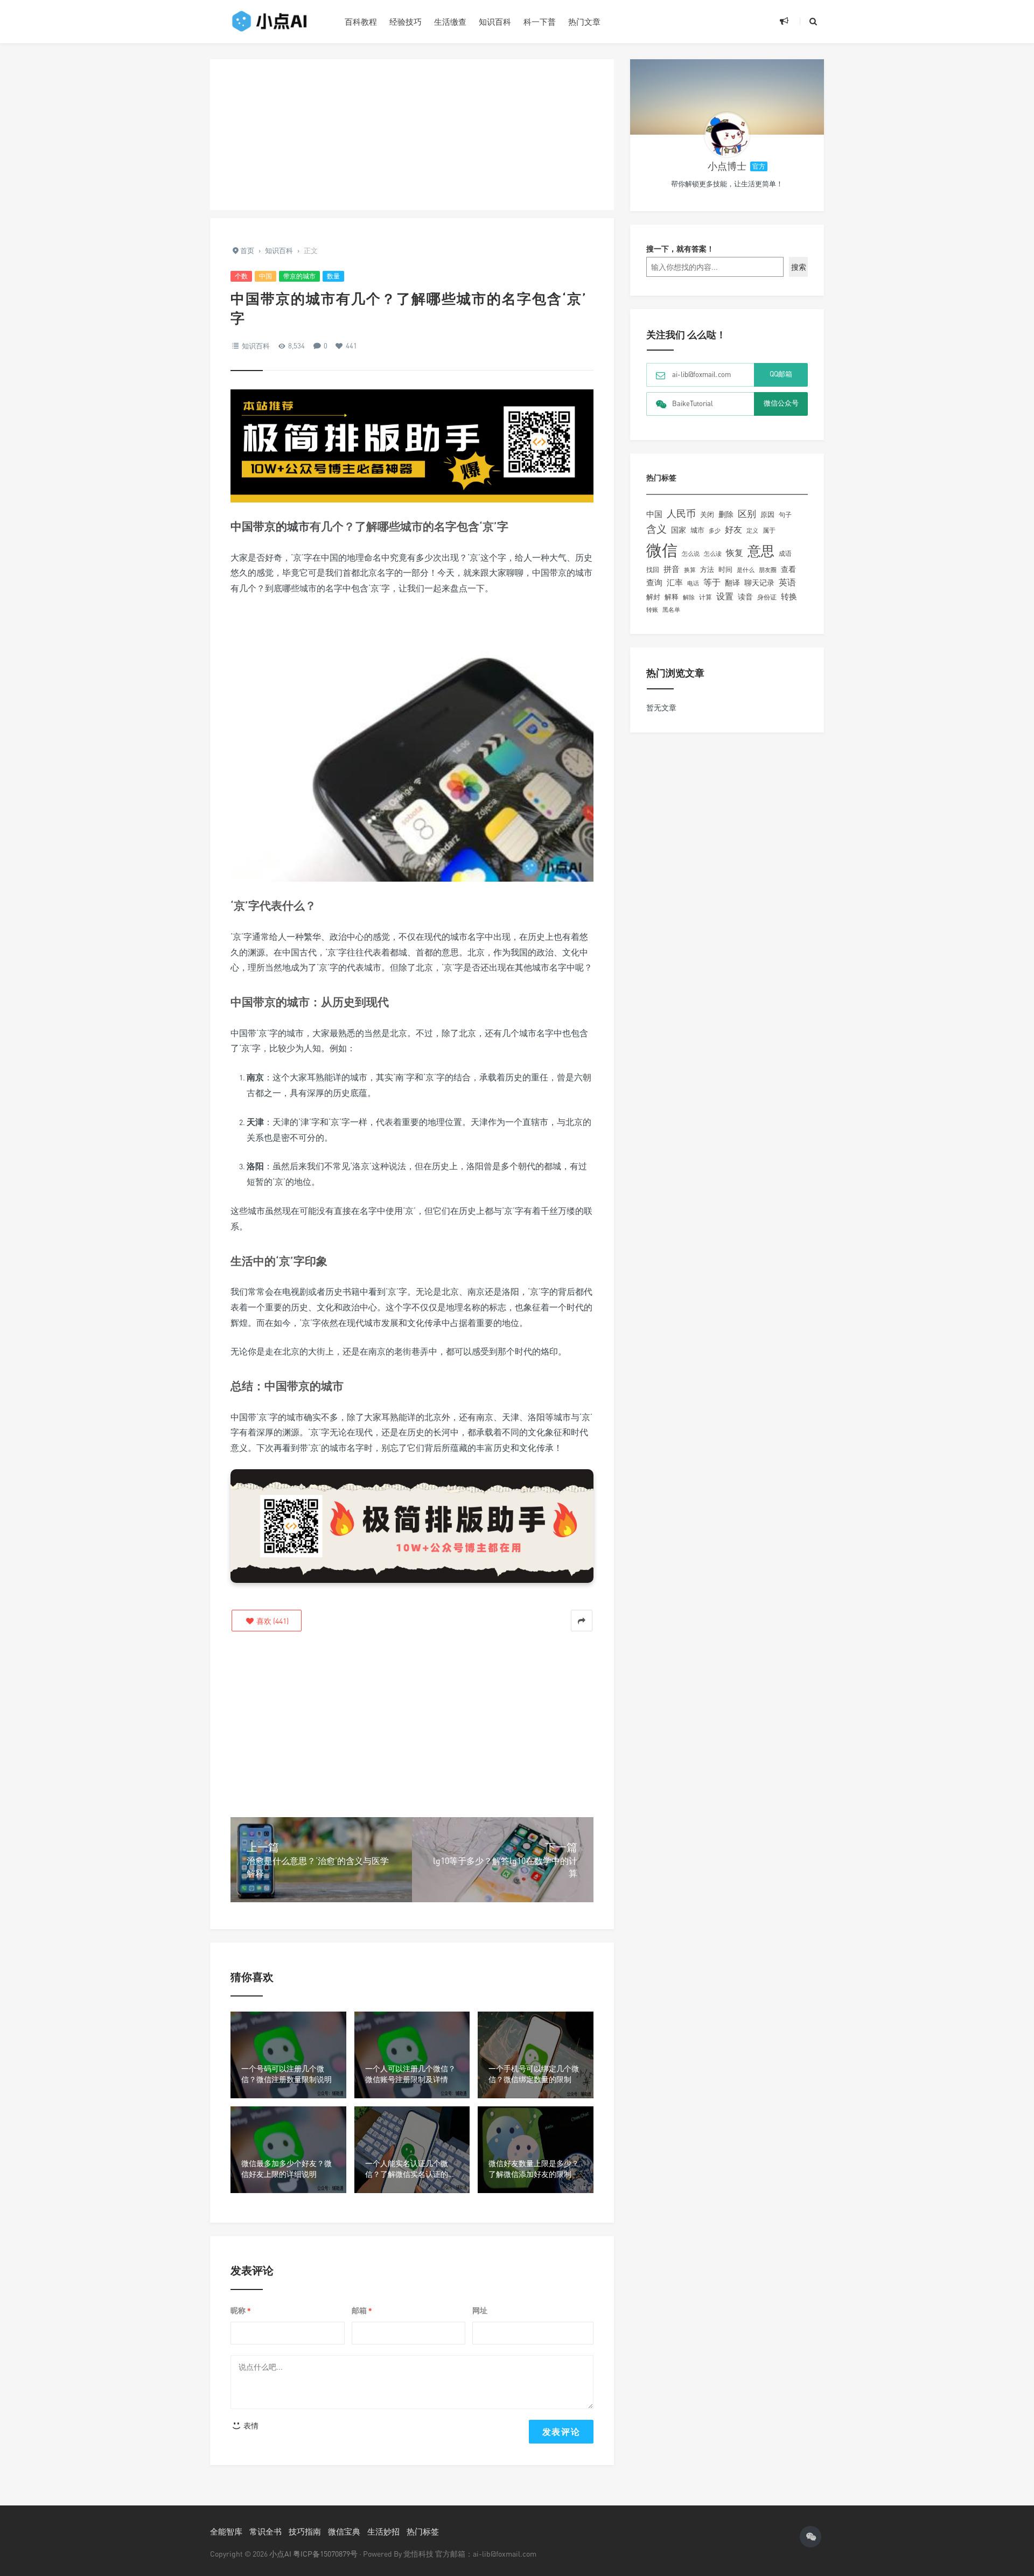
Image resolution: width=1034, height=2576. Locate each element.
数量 (333, 276)
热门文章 (584, 22)
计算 (705, 597)
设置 (725, 596)
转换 (789, 596)
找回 (653, 570)
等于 (712, 582)
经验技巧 (406, 22)
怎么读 (713, 553)
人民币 (681, 513)
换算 (690, 570)
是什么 (746, 570)
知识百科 (495, 22)
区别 (747, 514)
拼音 (672, 569)
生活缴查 (450, 22)
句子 (785, 515)
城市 (697, 530)
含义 (656, 529)
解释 (672, 597)
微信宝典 (344, 2531)
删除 (726, 514)
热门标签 (423, 2531)
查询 (654, 582)
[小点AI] (269, 22)
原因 (767, 514)
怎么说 (691, 554)
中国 (266, 276)
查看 (788, 569)
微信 (662, 550)
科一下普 (540, 22)
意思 (761, 551)
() (272, 1621)
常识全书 (266, 2531)
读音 (745, 597)
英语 (787, 582)
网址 (480, 2310)
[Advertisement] (412, 135)
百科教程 (361, 22)
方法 (707, 569)
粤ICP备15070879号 (325, 2554)
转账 (652, 609)
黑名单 (671, 610)
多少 (715, 530)
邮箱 (362, 2311)
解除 (689, 597)
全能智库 (226, 2531)
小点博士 (727, 166)
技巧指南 (305, 2531)
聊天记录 (759, 583)
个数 (241, 276)
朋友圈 (768, 570)
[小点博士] (727, 135)
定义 (752, 530)
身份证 (767, 597)
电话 (693, 583)
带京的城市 (299, 276)
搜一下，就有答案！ (680, 249)
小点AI (281, 2554)
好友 (733, 529)
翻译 (732, 582)
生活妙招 (383, 2531)
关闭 (707, 514)
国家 (679, 530)
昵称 (241, 2311)
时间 (725, 569)
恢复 (735, 553)
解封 (653, 597)
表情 (250, 2425)
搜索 (799, 267)
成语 (785, 554)
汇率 (675, 582)
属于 (769, 530)
